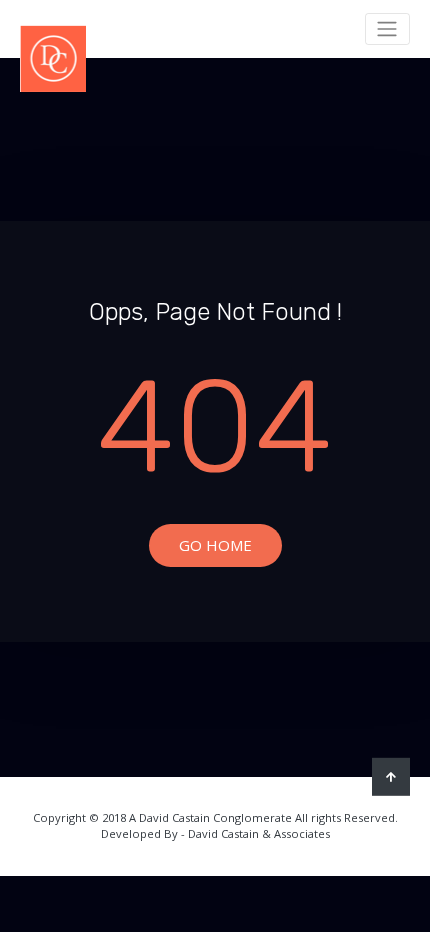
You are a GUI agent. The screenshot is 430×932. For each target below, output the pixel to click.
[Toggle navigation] (387, 29)
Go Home (215, 545)
